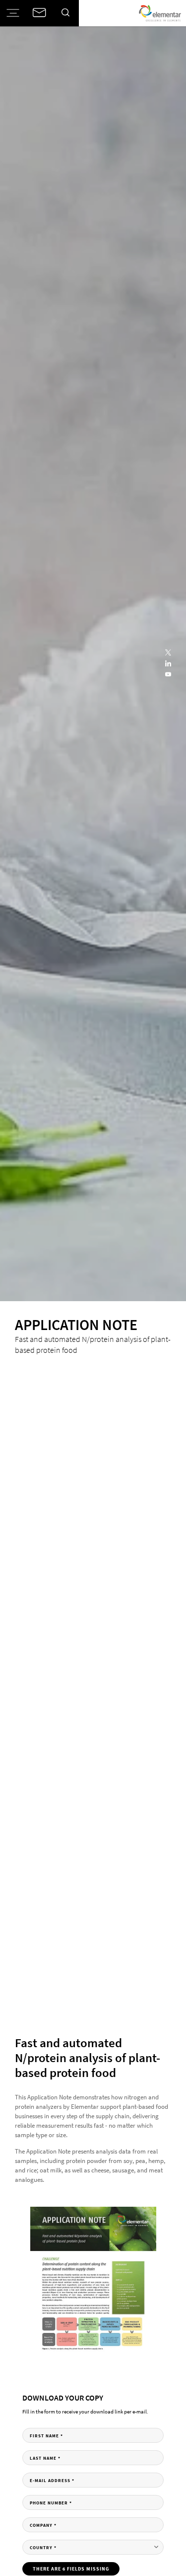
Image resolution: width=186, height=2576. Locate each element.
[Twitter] (168, 653)
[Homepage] (160, 13)
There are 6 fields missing (71, 2569)
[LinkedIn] (168, 664)
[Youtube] (168, 675)
